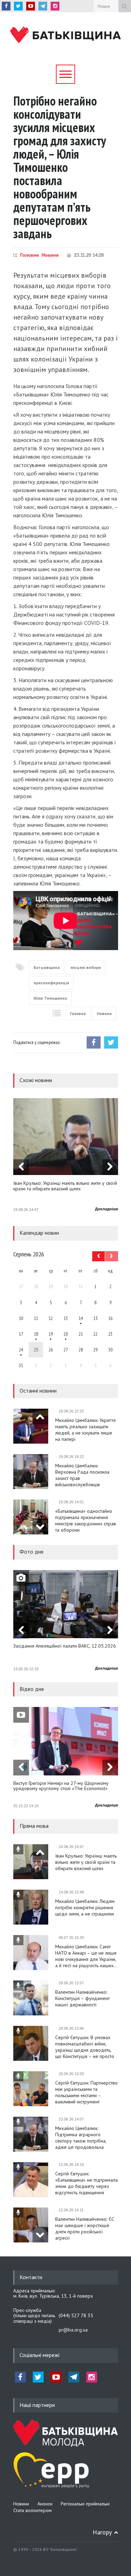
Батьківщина (47, 967)
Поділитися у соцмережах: (37, 1042)
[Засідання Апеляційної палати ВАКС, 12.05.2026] (66, 1604)
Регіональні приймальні (85, 2504)
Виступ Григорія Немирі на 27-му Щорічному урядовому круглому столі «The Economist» (61, 1786)
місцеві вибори (86, 967)
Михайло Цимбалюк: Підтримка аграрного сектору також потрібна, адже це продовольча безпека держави (81, 2138)
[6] (51, 1334)
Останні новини (38, 1391)
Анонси (45, 2504)
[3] (21, 1350)
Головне (30, 255)
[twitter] (18, 6)
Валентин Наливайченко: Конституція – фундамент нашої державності (82, 1998)
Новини (50, 255)
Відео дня (32, 1689)
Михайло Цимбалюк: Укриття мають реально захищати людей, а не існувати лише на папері (85, 1430)
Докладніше (107, 1209)
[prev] (21, 1167)
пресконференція (51, 983)
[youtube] (31, 6)
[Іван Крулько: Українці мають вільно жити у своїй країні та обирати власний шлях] (66, 1137)
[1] (81, 1318)
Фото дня (31, 1552)
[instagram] (55, 6)
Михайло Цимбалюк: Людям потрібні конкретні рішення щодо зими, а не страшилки (85, 1907)
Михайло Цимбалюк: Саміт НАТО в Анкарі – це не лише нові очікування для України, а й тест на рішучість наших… (86, 1956)
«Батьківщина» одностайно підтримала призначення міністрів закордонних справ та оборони (86, 1520)
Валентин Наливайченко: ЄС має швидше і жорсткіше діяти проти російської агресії (85, 2228)
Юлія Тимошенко (50, 998)
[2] (36, 1334)
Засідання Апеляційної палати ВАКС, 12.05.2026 (65, 1646)
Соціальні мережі (39, 2355)
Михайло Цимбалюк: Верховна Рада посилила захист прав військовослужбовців (82, 1475)
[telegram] (43, 6)
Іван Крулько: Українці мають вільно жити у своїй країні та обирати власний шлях (65, 1186)
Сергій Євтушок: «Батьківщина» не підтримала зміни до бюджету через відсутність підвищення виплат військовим (86, 2183)
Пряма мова (34, 1826)
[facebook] (6, 6)
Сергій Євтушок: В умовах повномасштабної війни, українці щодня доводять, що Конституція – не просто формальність (85, 2047)
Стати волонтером (32, 2510)
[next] (110, 1167)
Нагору (102, 2532)
